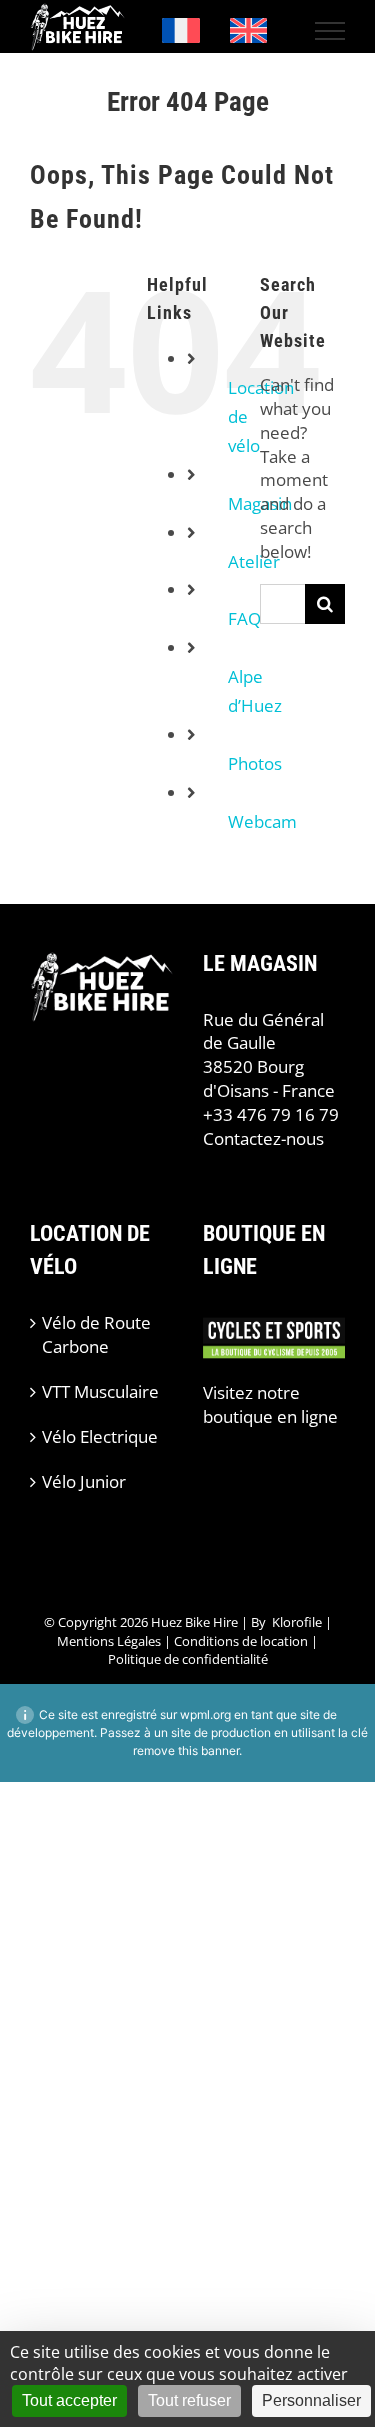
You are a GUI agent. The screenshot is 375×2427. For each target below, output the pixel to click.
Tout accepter (69, 2400)
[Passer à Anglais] (249, 31)
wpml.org (205, 1714)
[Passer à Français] (181, 31)
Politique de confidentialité (188, 1659)
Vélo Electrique (100, 1436)
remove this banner (186, 1750)
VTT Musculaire (100, 1391)
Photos (255, 763)
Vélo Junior (84, 1481)
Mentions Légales (109, 1641)
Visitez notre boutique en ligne (270, 1404)
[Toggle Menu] (330, 31)
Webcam (262, 821)
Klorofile (297, 1622)
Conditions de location (241, 1641)
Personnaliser (311, 2400)
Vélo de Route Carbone (96, 1334)
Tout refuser (189, 2400)
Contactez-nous (263, 1138)
